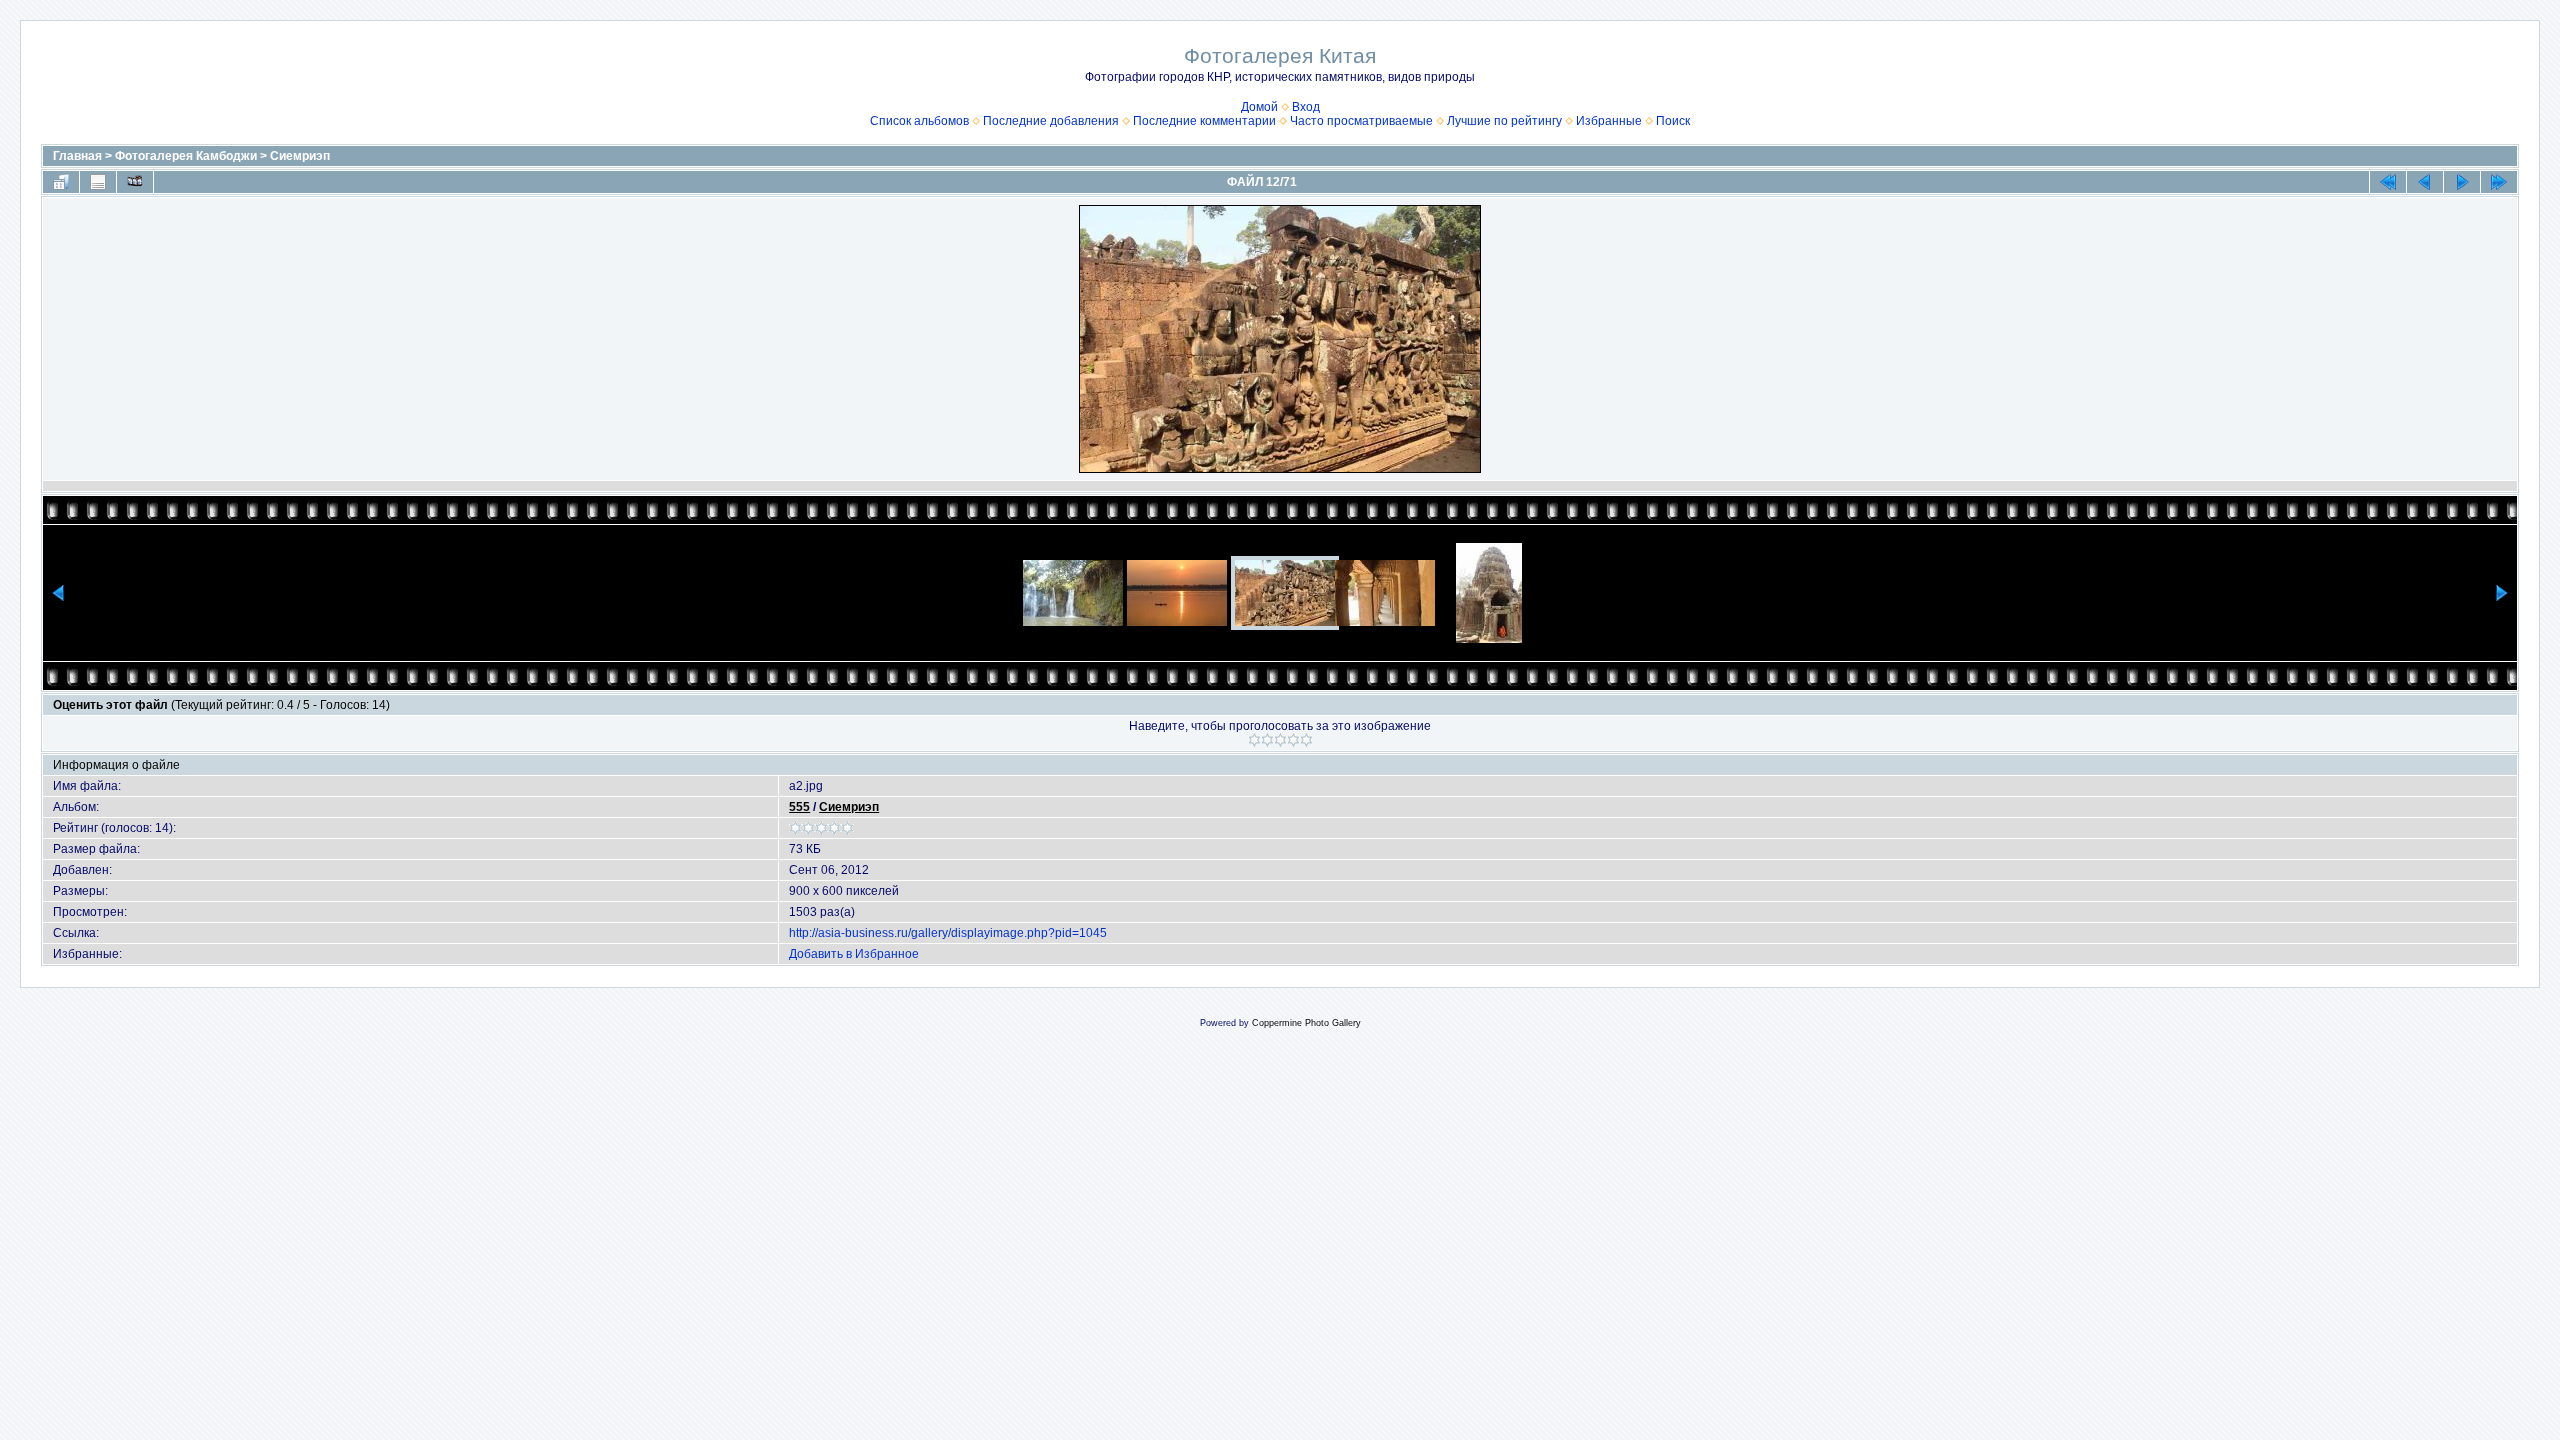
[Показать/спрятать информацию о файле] (98, 182)
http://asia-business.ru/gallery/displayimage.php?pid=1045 (948, 933)
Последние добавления (1051, 121)
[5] (1306, 740)
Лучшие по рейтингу (1504, 121)
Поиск (1673, 121)
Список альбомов (919, 121)
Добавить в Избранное (854, 954)
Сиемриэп (300, 156)
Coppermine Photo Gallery (1306, 1023)
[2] (1267, 740)
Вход (1306, 107)
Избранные (1609, 121)
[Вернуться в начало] (2388, 182)
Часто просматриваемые (1361, 121)
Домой (1259, 107)
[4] (1293, 740)
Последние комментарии (1204, 121)
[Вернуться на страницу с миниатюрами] (61, 182)
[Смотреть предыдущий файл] (2425, 182)
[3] (1280, 740)
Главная (77, 156)
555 (799, 807)
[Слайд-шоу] (135, 182)
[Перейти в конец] (2499, 182)
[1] (1254, 740)
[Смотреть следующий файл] (2462, 182)
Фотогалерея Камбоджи (186, 156)
